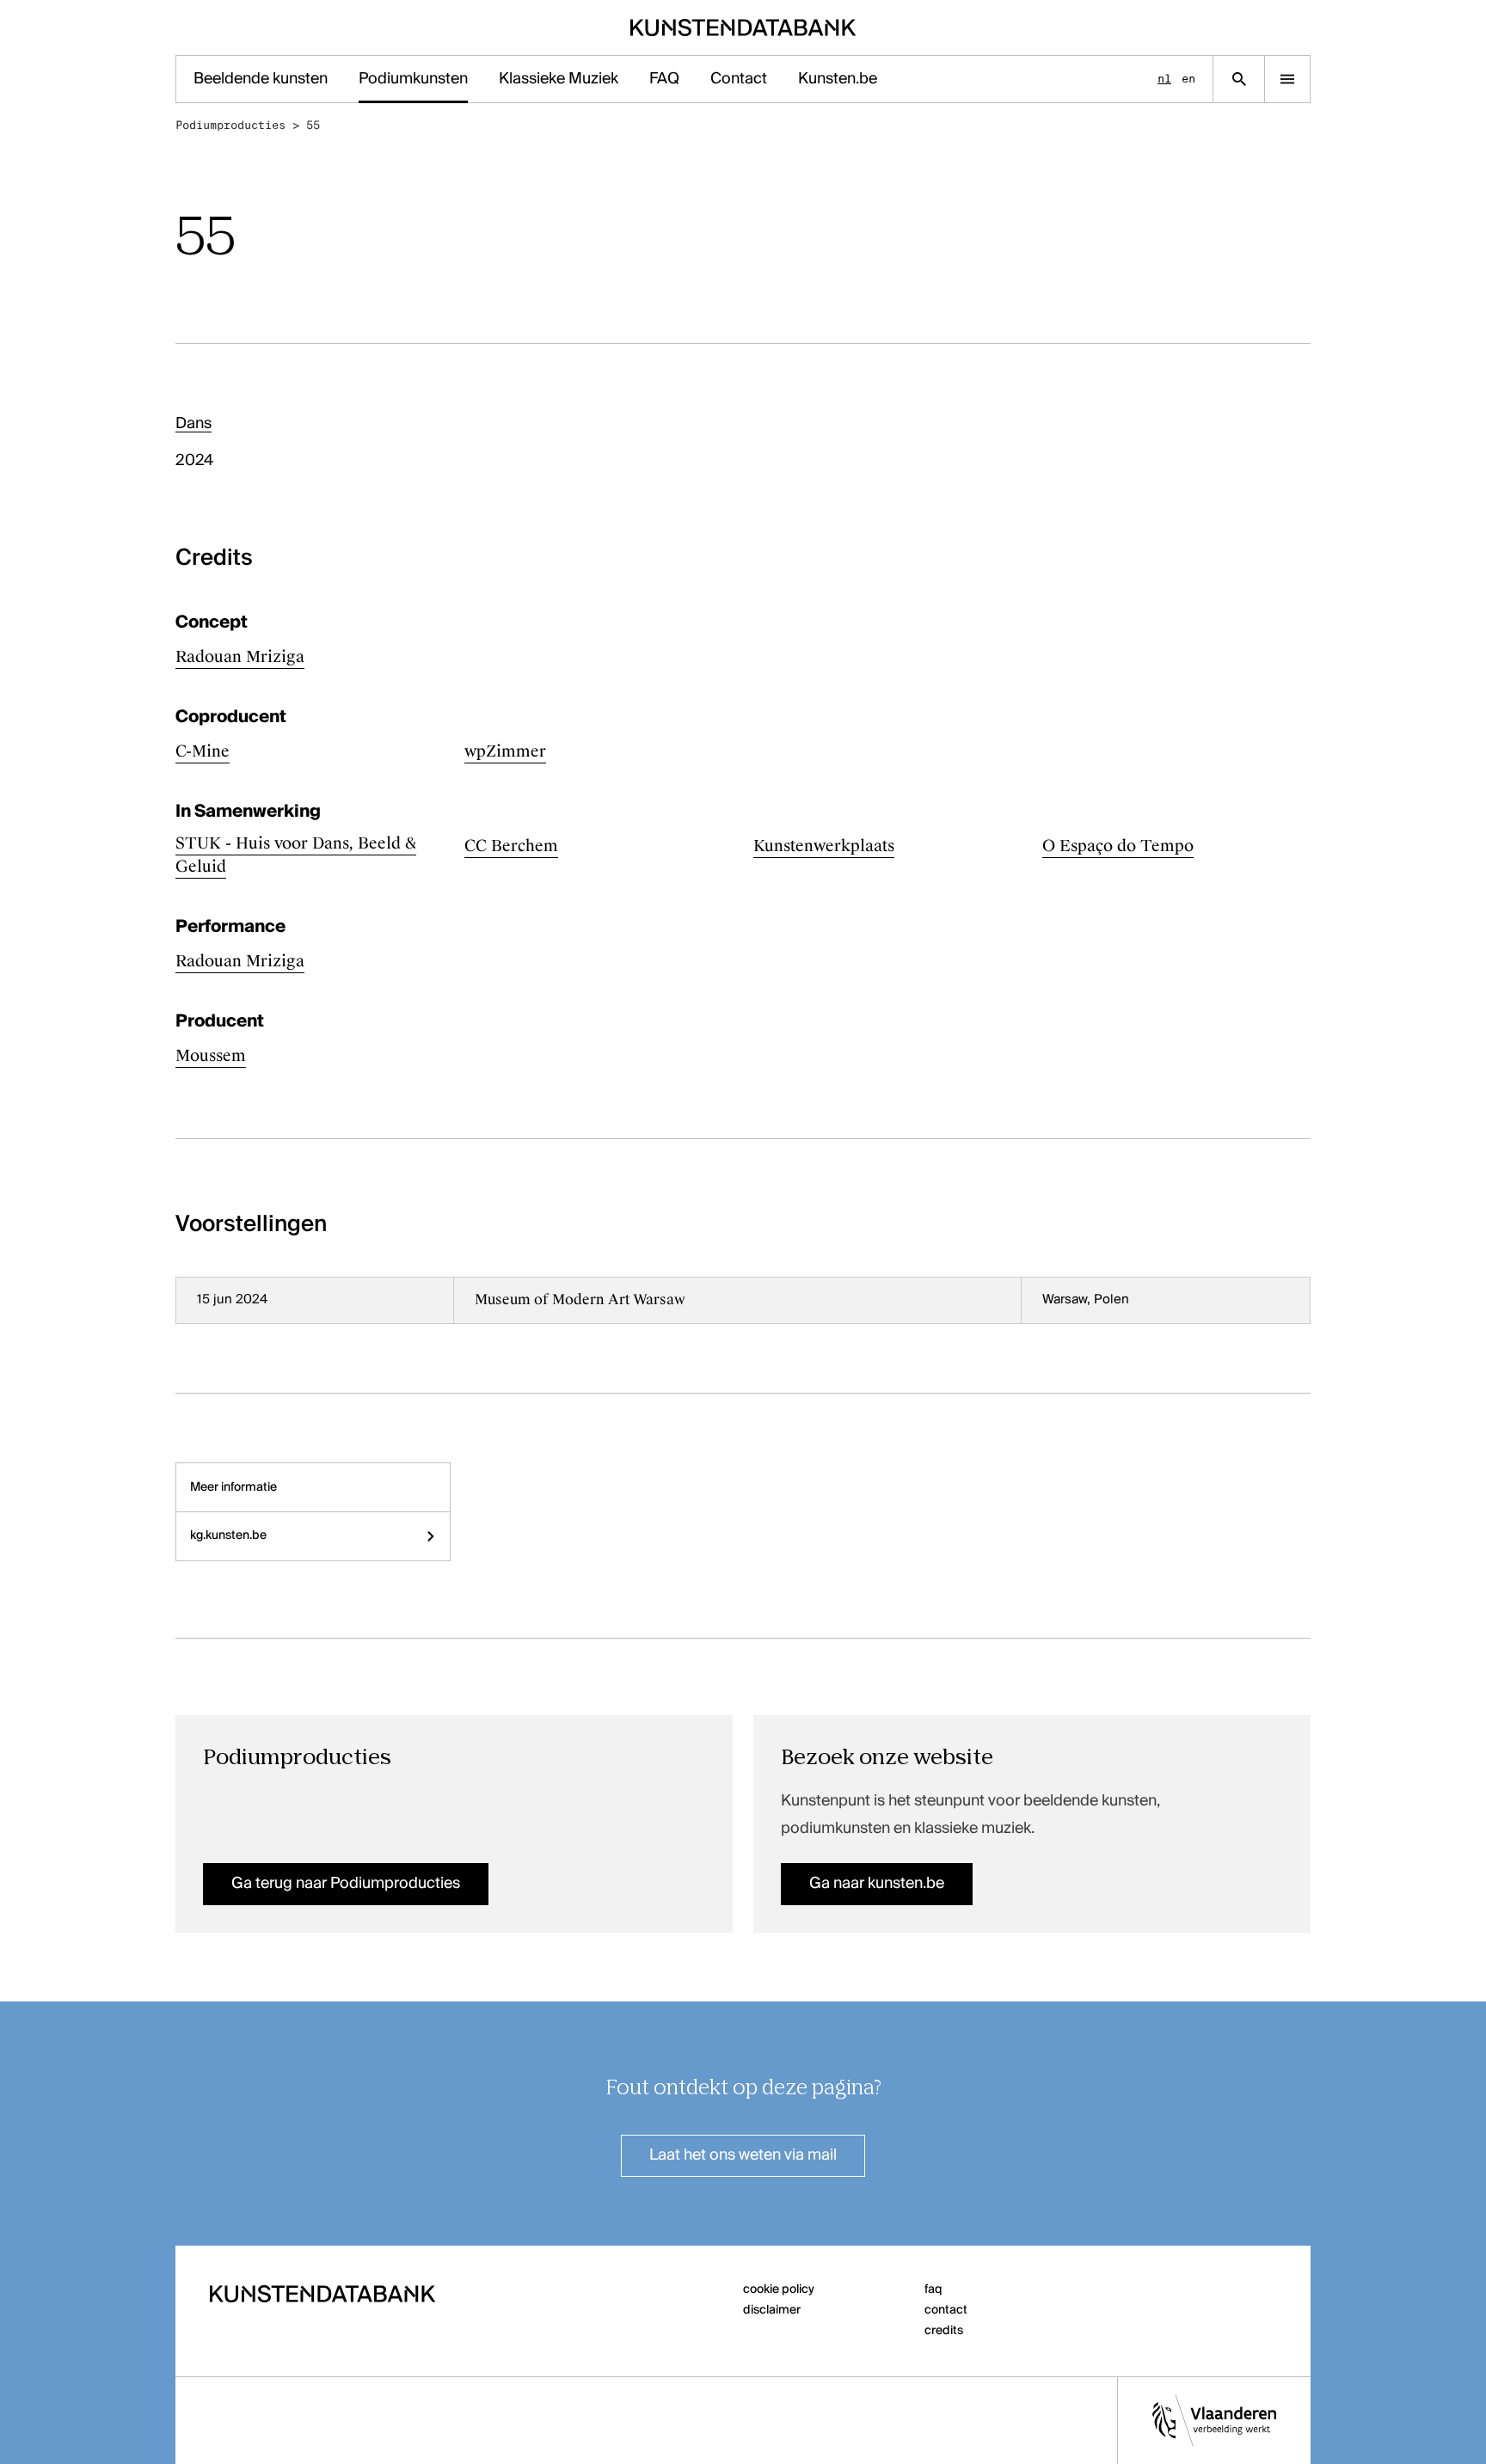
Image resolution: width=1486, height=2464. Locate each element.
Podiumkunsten (413, 79)
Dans (193, 424)
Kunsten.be (838, 79)
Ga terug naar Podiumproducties (346, 1884)
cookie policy (779, 2289)
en (1188, 79)
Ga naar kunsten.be (877, 1884)
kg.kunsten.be (228, 1535)
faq (933, 2289)
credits (944, 2331)
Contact (739, 79)
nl (1164, 79)
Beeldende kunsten (261, 79)
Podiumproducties (230, 125)
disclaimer (772, 2310)
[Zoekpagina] (1239, 79)
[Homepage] (743, 28)
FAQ (664, 79)
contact (946, 2310)
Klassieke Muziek (559, 79)
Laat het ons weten (743, 2155)
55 (313, 125)
